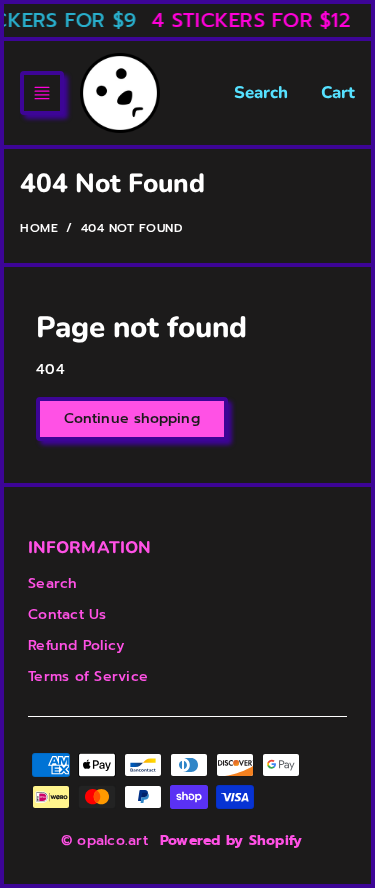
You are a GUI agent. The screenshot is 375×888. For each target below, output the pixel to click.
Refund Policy (76, 645)
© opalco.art (104, 840)
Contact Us (67, 614)
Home (39, 228)
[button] (42, 93)
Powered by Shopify (231, 840)
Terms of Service (88, 676)
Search (261, 92)
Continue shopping (132, 418)
